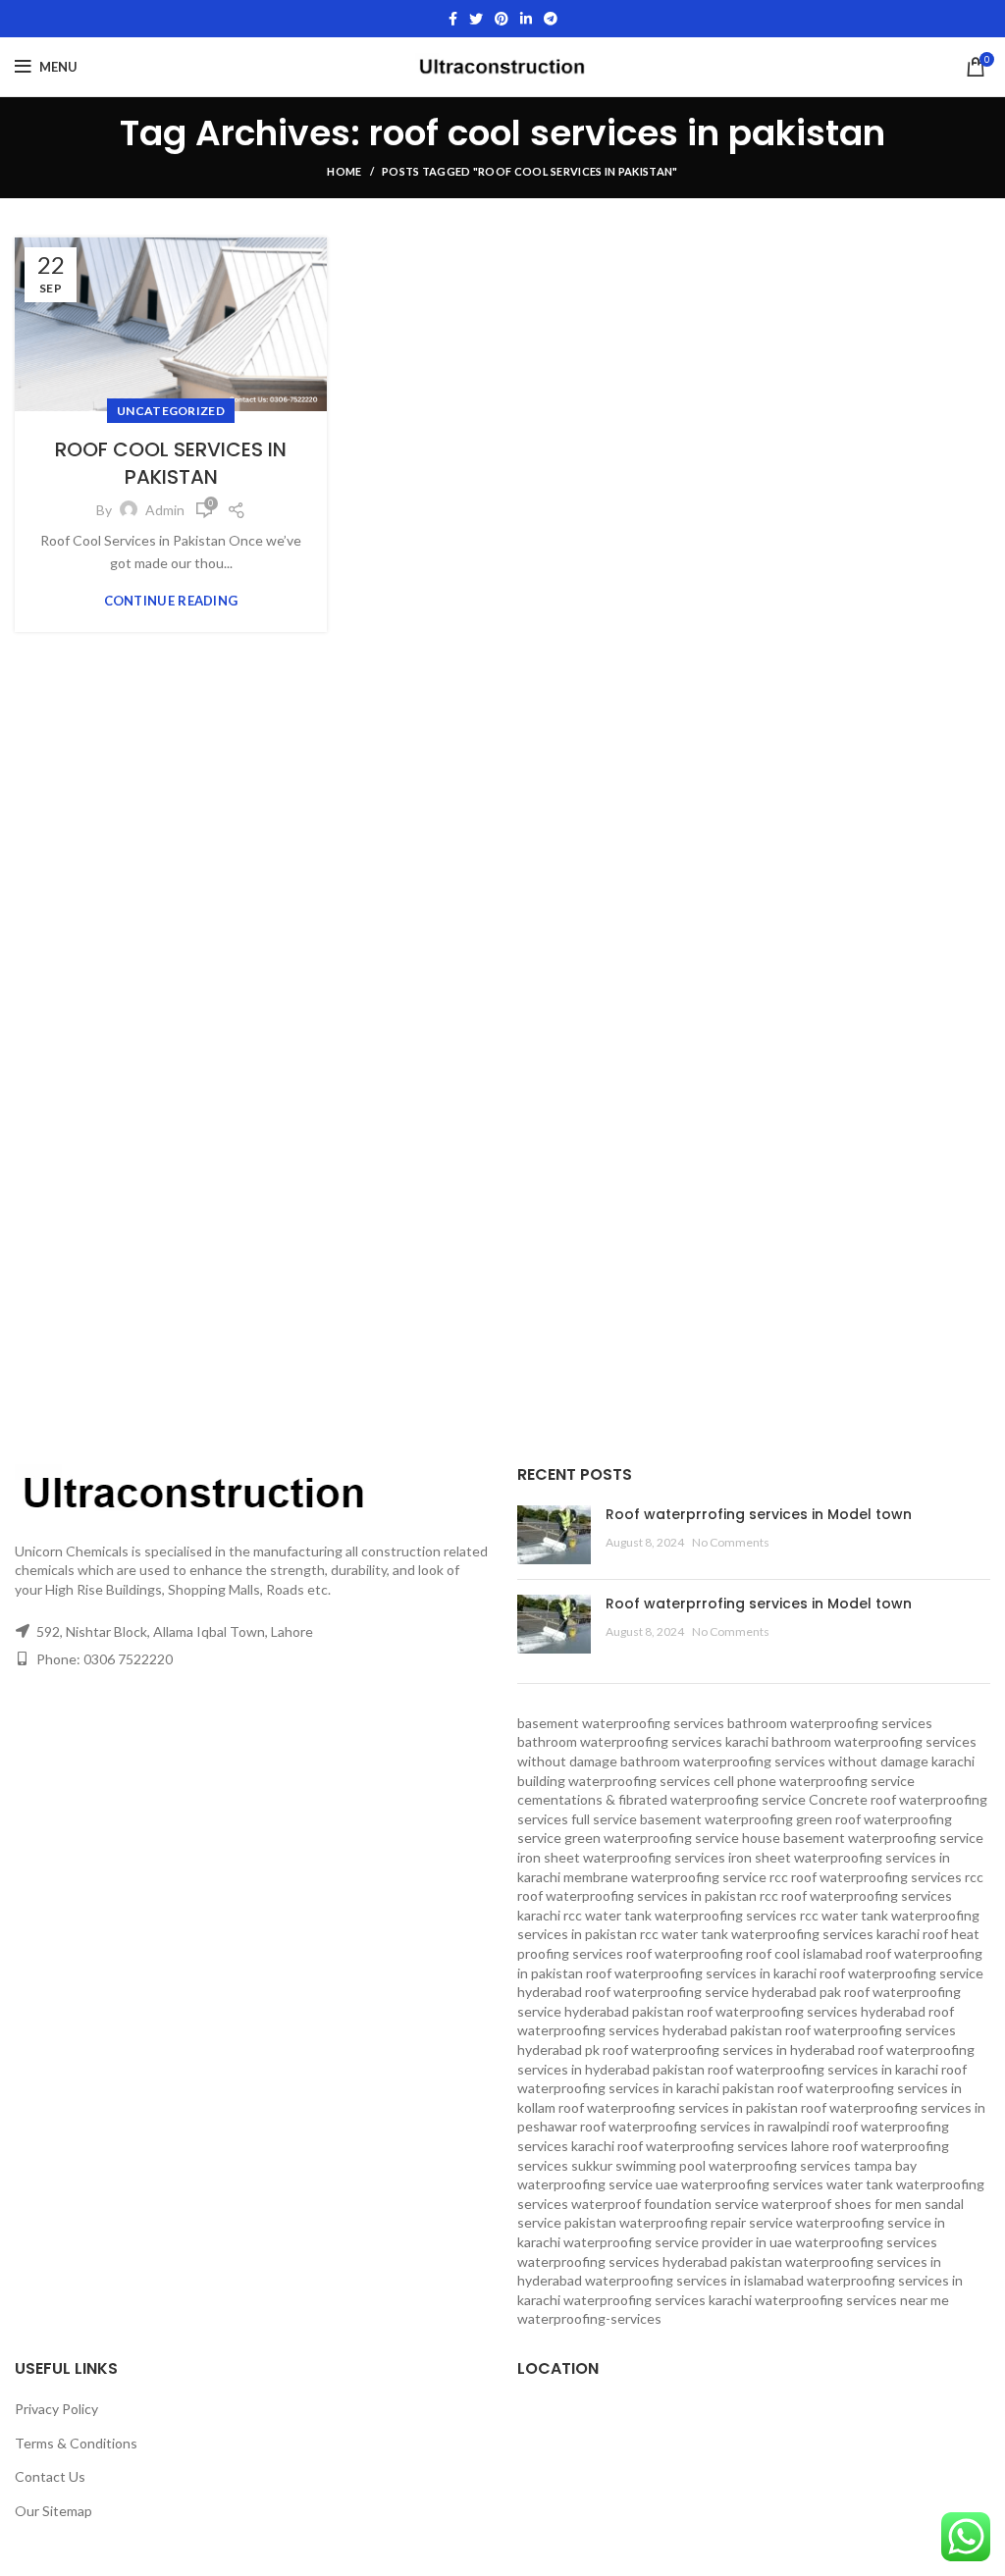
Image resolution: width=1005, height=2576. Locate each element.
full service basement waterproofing (682, 1819)
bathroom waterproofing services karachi (643, 1741)
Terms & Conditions (76, 2443)
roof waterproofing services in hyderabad (729, 2050)
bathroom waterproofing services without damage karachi (797, 1761)
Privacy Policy (56, 2409)
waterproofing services (866, 2242)
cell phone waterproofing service (814, 1781)
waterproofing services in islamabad (694, 2280)
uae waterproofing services (740, 2184)
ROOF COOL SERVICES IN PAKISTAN (171, 463)
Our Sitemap (53, 2511)
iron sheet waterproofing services (621, 1857)
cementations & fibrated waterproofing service (661, 1799)
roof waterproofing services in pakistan (678, 2107)
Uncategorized (171, 411)
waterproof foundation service (665, 2204)
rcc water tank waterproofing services (680, 1915)
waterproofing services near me (852, 2300)
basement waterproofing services (621, 1723)
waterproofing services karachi (658, 2300)
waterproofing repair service (706, 2222)
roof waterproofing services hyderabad (806, 2011)
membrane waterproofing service (665, 1877)
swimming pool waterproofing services (733, 2165)
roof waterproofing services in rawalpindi (705, 2126)
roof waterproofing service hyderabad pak (713, 1992)
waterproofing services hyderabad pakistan (650, 2261)
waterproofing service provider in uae (678, 2242)
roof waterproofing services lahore (723, 2146)
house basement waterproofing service (863, 1838)
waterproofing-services (589, 2318)
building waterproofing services (614, 1781)
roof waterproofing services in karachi (823, 2069)
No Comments (731, 1542)
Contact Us (50, 2476)
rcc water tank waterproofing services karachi (780, 1934)
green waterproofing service (652, 1838)
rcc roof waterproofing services (866, 1877)
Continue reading (171, 601)
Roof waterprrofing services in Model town (759, 1514)
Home (344, 171)
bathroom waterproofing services (830, 1723)
